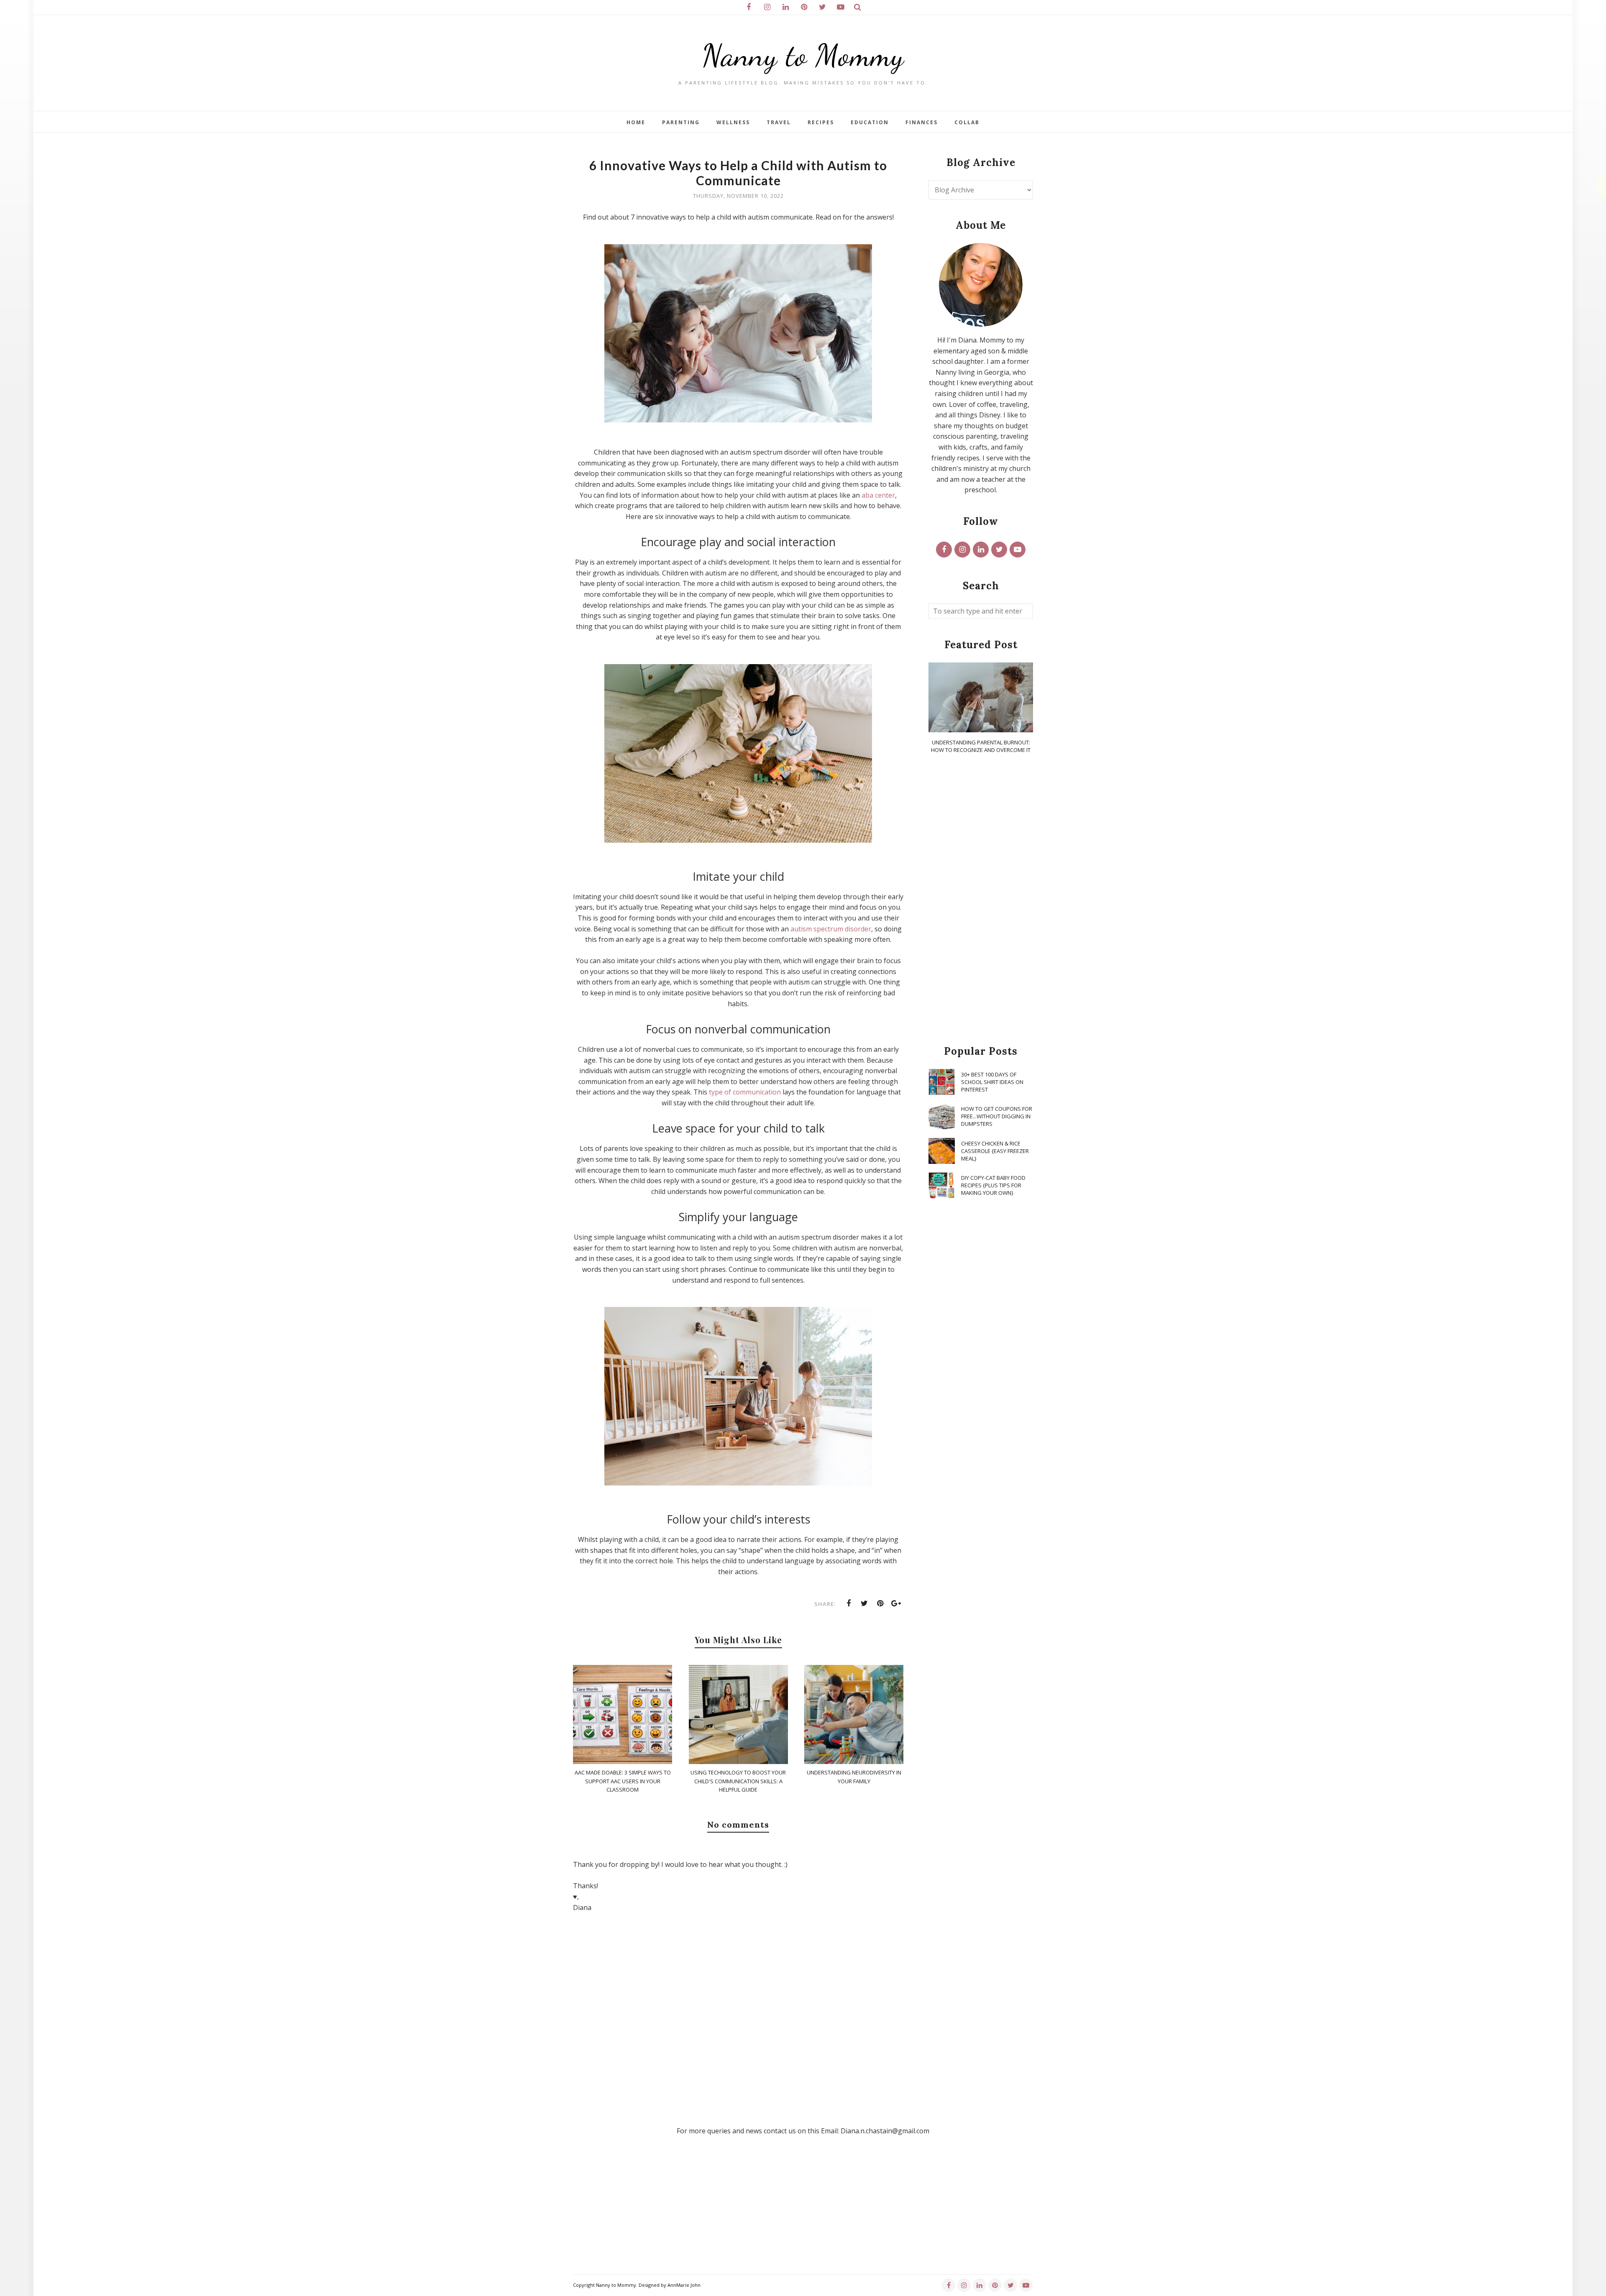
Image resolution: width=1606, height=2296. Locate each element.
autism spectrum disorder (831, 929)
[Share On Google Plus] (896, 1603)
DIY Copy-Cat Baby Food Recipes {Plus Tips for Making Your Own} (993, 1185)
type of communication (745, 1092)
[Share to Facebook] (849, 1603)
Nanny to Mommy (803, 55)
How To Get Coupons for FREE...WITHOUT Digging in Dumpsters (997, 1116)
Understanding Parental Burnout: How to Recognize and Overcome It (981, 746)
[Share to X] (864, 1603)
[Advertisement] (981, 900)
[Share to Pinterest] (880, 1603)
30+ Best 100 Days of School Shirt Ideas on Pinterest (992, 1082)
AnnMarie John (684, 2285)
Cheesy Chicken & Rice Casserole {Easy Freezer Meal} (995, 1151)
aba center (878, 495)
